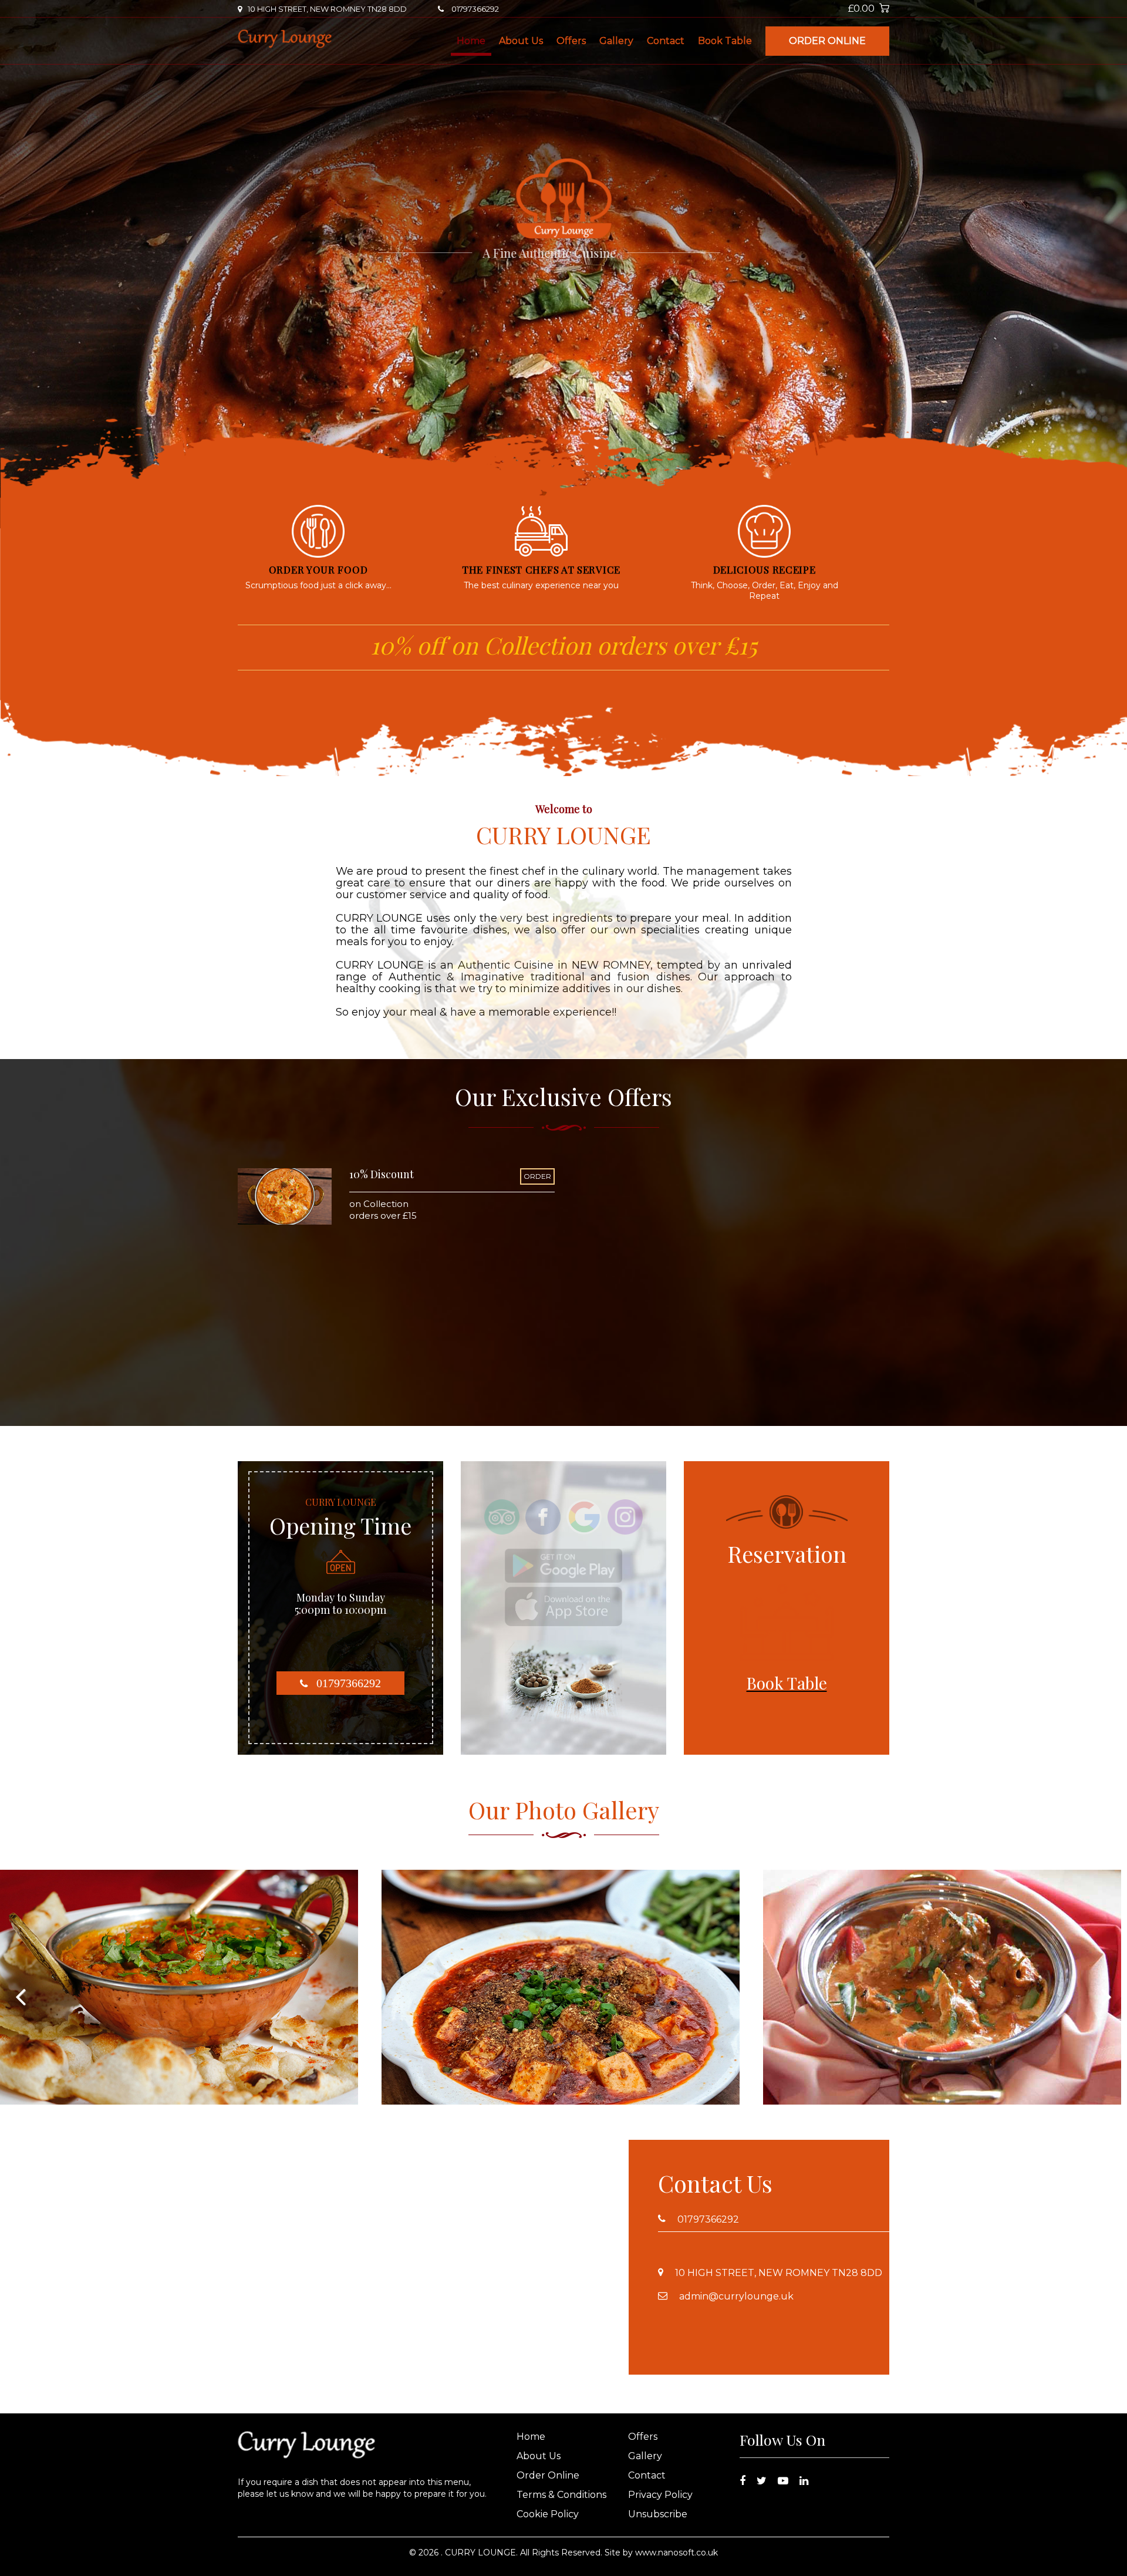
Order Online (827, 41)
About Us (521, 41)
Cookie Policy (548, 2514)
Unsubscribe (658, 2514)
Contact (666, 41)
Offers (571, 41)
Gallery (616, 41)
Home (471, 41)
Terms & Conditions (561, 2495)
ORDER (537, 1176)
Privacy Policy (660, 2495)
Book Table (725, 41)
